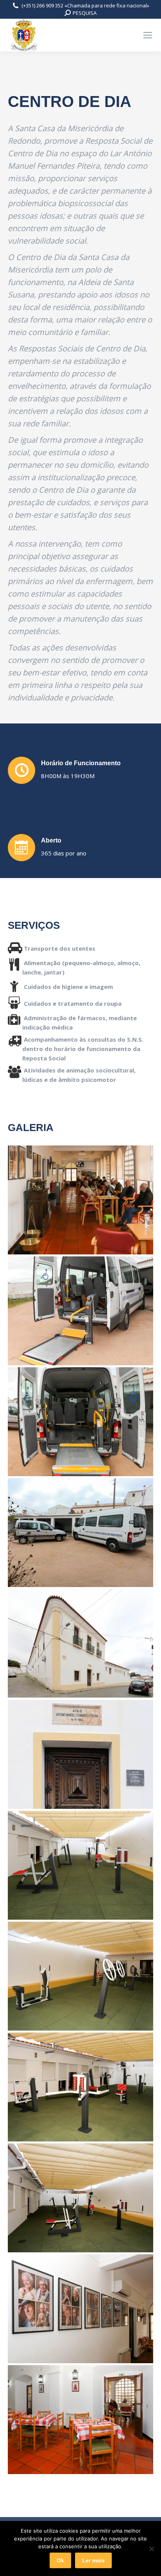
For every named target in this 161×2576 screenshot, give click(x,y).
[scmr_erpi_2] (80, 2420)
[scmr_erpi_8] (80, 1865)
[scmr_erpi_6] (80, 2087)
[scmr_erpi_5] (80, 2198)
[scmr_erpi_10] (80, 1643)
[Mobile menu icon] (148, 35)
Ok (60, 2560)
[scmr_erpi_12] (80, 1422)
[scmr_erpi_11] (80, 1533)
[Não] (151, 2549)
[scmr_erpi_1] (80, 1200)
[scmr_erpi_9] (80, 1754)
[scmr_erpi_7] (80, 1976)
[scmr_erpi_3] (80, 2309)
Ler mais (93, 2560)
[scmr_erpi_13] (80, 1311)
